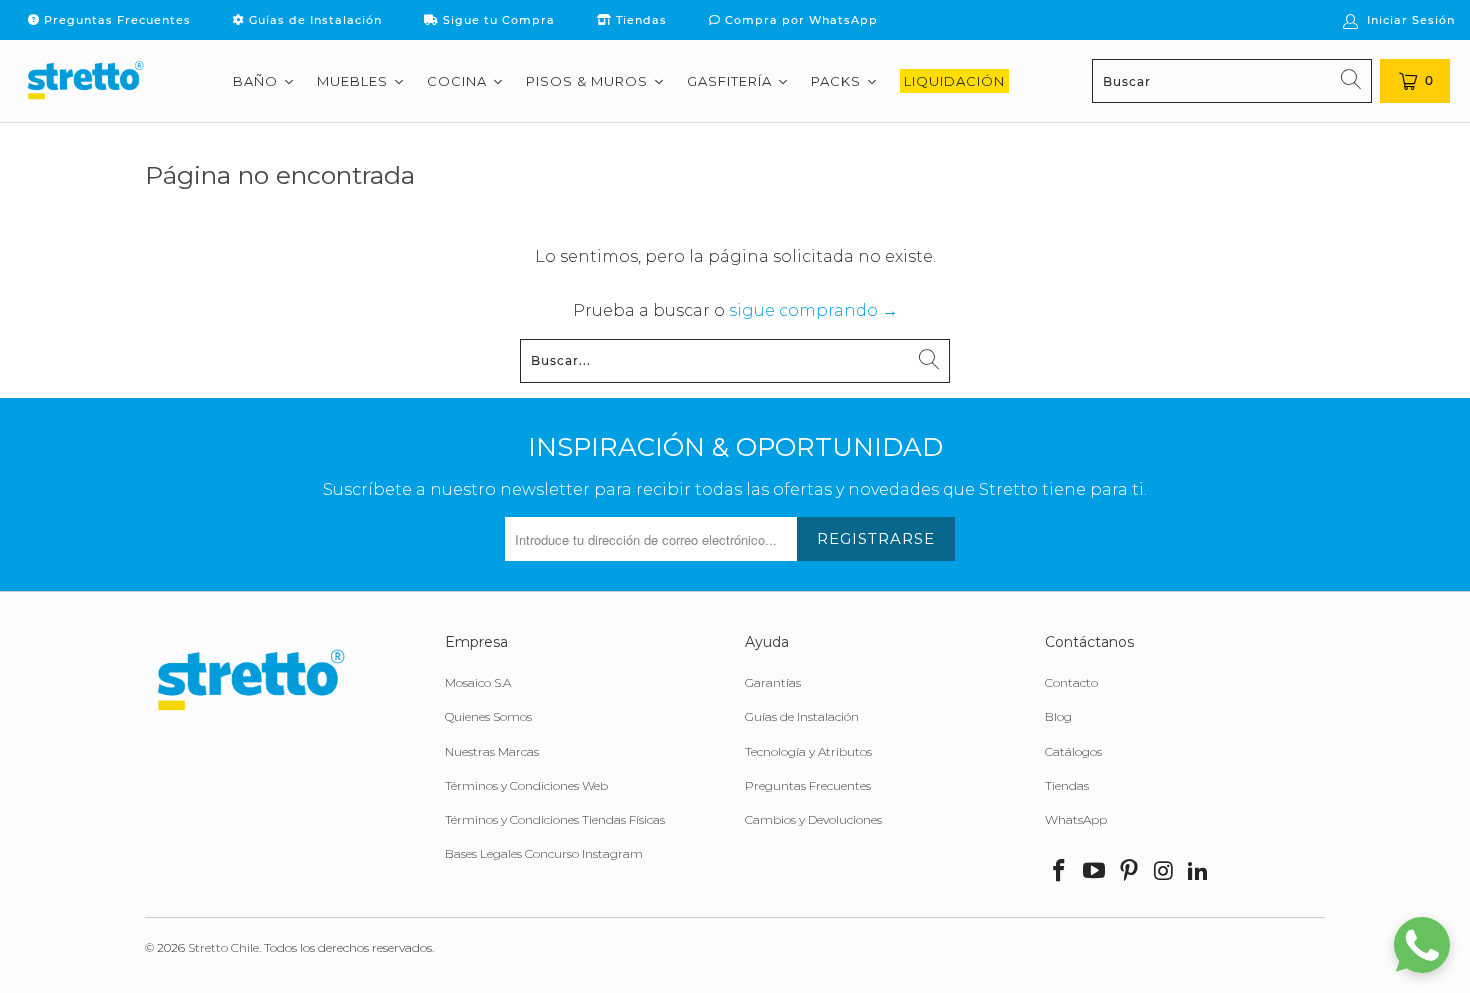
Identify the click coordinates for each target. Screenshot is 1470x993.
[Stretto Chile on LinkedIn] (1199, 872)
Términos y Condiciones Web (526, 785)
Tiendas (639, 20)
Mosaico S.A (478, 682)
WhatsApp (1076, 819)
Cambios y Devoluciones (813, 819)
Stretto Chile (223, 947)
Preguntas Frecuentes (115, 20)
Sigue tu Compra (497, 20)
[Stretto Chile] (85, 81)
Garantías (773, 682)
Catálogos (1073, 751)
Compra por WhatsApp (799, 20)
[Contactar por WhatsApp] (1422, 945)
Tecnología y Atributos (808, 751)
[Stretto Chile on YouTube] (1095, 872)
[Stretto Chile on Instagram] (1164, 872)
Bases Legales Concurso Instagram (544, 853)
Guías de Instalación (313, 20)
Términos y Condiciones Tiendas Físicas (555, 819)
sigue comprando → (813, 310)
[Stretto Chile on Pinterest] (1129, 872)
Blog (1058, 716)
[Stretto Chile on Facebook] (1060, 872)
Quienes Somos (488, 716)
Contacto (1071, 682)
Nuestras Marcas (492, 751)
